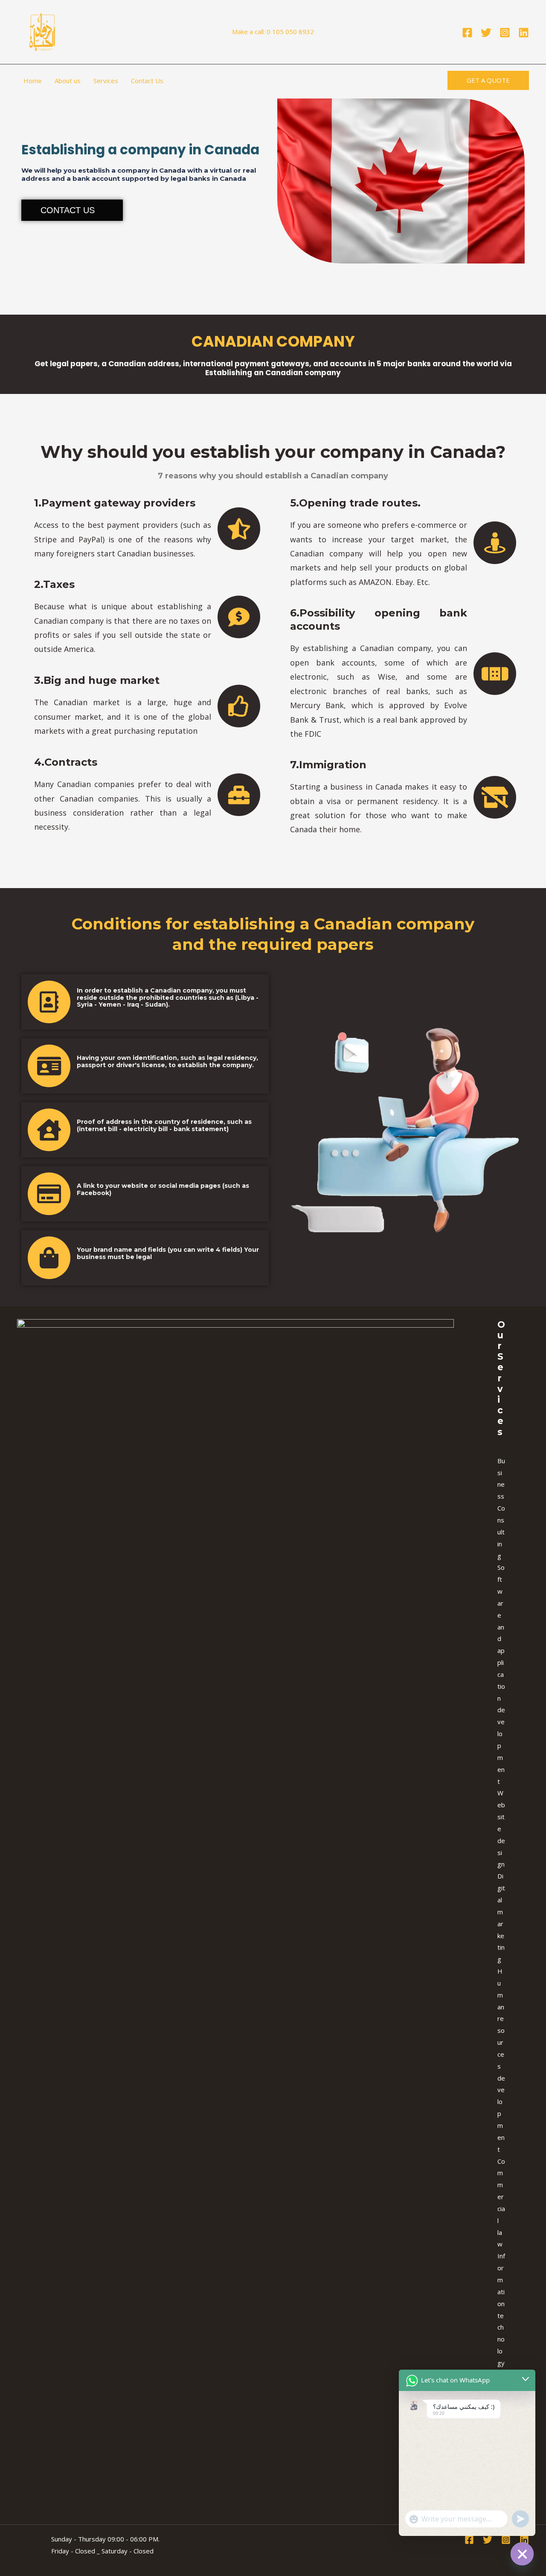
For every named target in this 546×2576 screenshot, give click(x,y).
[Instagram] (505, 33)
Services (106, 81)
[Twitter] (486, 33)
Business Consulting (501, 1508)
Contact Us (147, 81)
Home (33, 81)
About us (68, 81)
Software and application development (501, 1674)
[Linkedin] (524, 33)
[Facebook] (467, 33)
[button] (488, 80)
